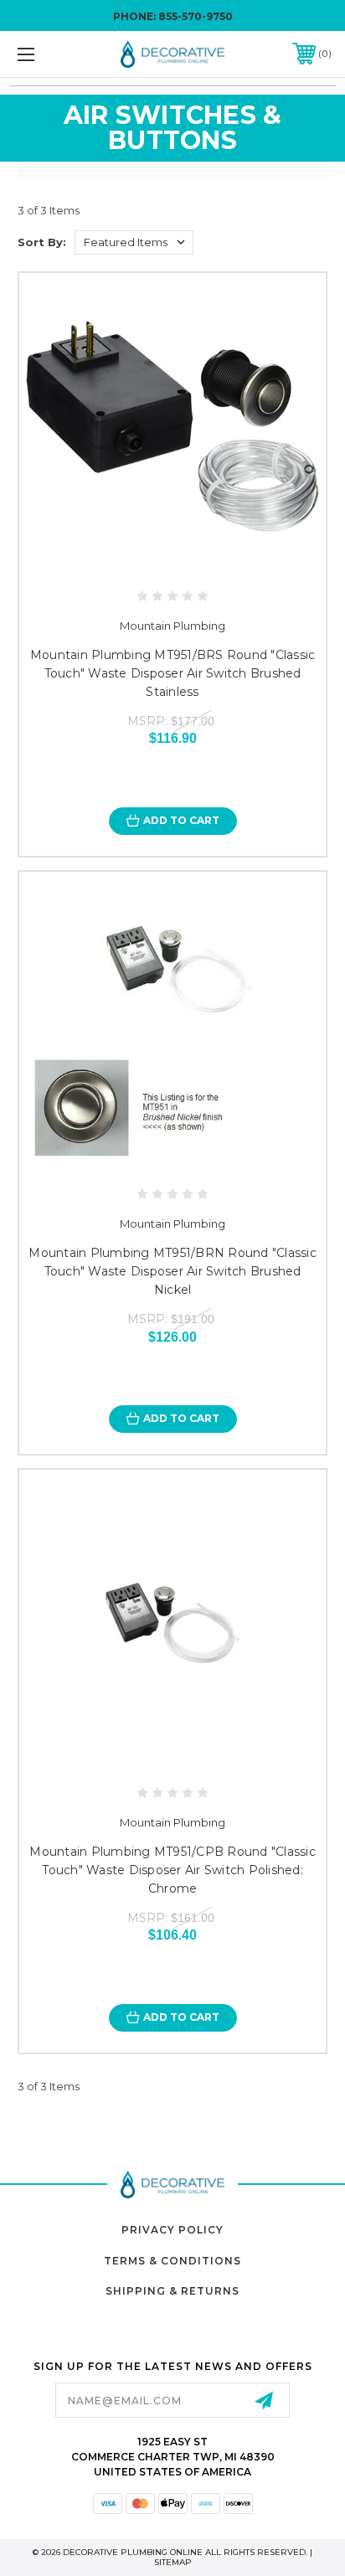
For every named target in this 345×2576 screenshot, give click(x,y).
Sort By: (42, 242)
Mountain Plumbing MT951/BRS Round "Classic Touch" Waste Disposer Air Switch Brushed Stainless (173, 673)
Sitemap (173, 2562)
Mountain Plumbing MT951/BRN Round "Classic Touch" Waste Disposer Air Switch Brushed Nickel (172, 1271)
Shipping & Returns (172, 2291)
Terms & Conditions (172, 2261)
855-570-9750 (196, 16)
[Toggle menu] (49, 54)
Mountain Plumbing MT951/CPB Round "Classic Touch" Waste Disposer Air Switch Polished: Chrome (172, 1870)
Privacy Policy (172, 2230)
